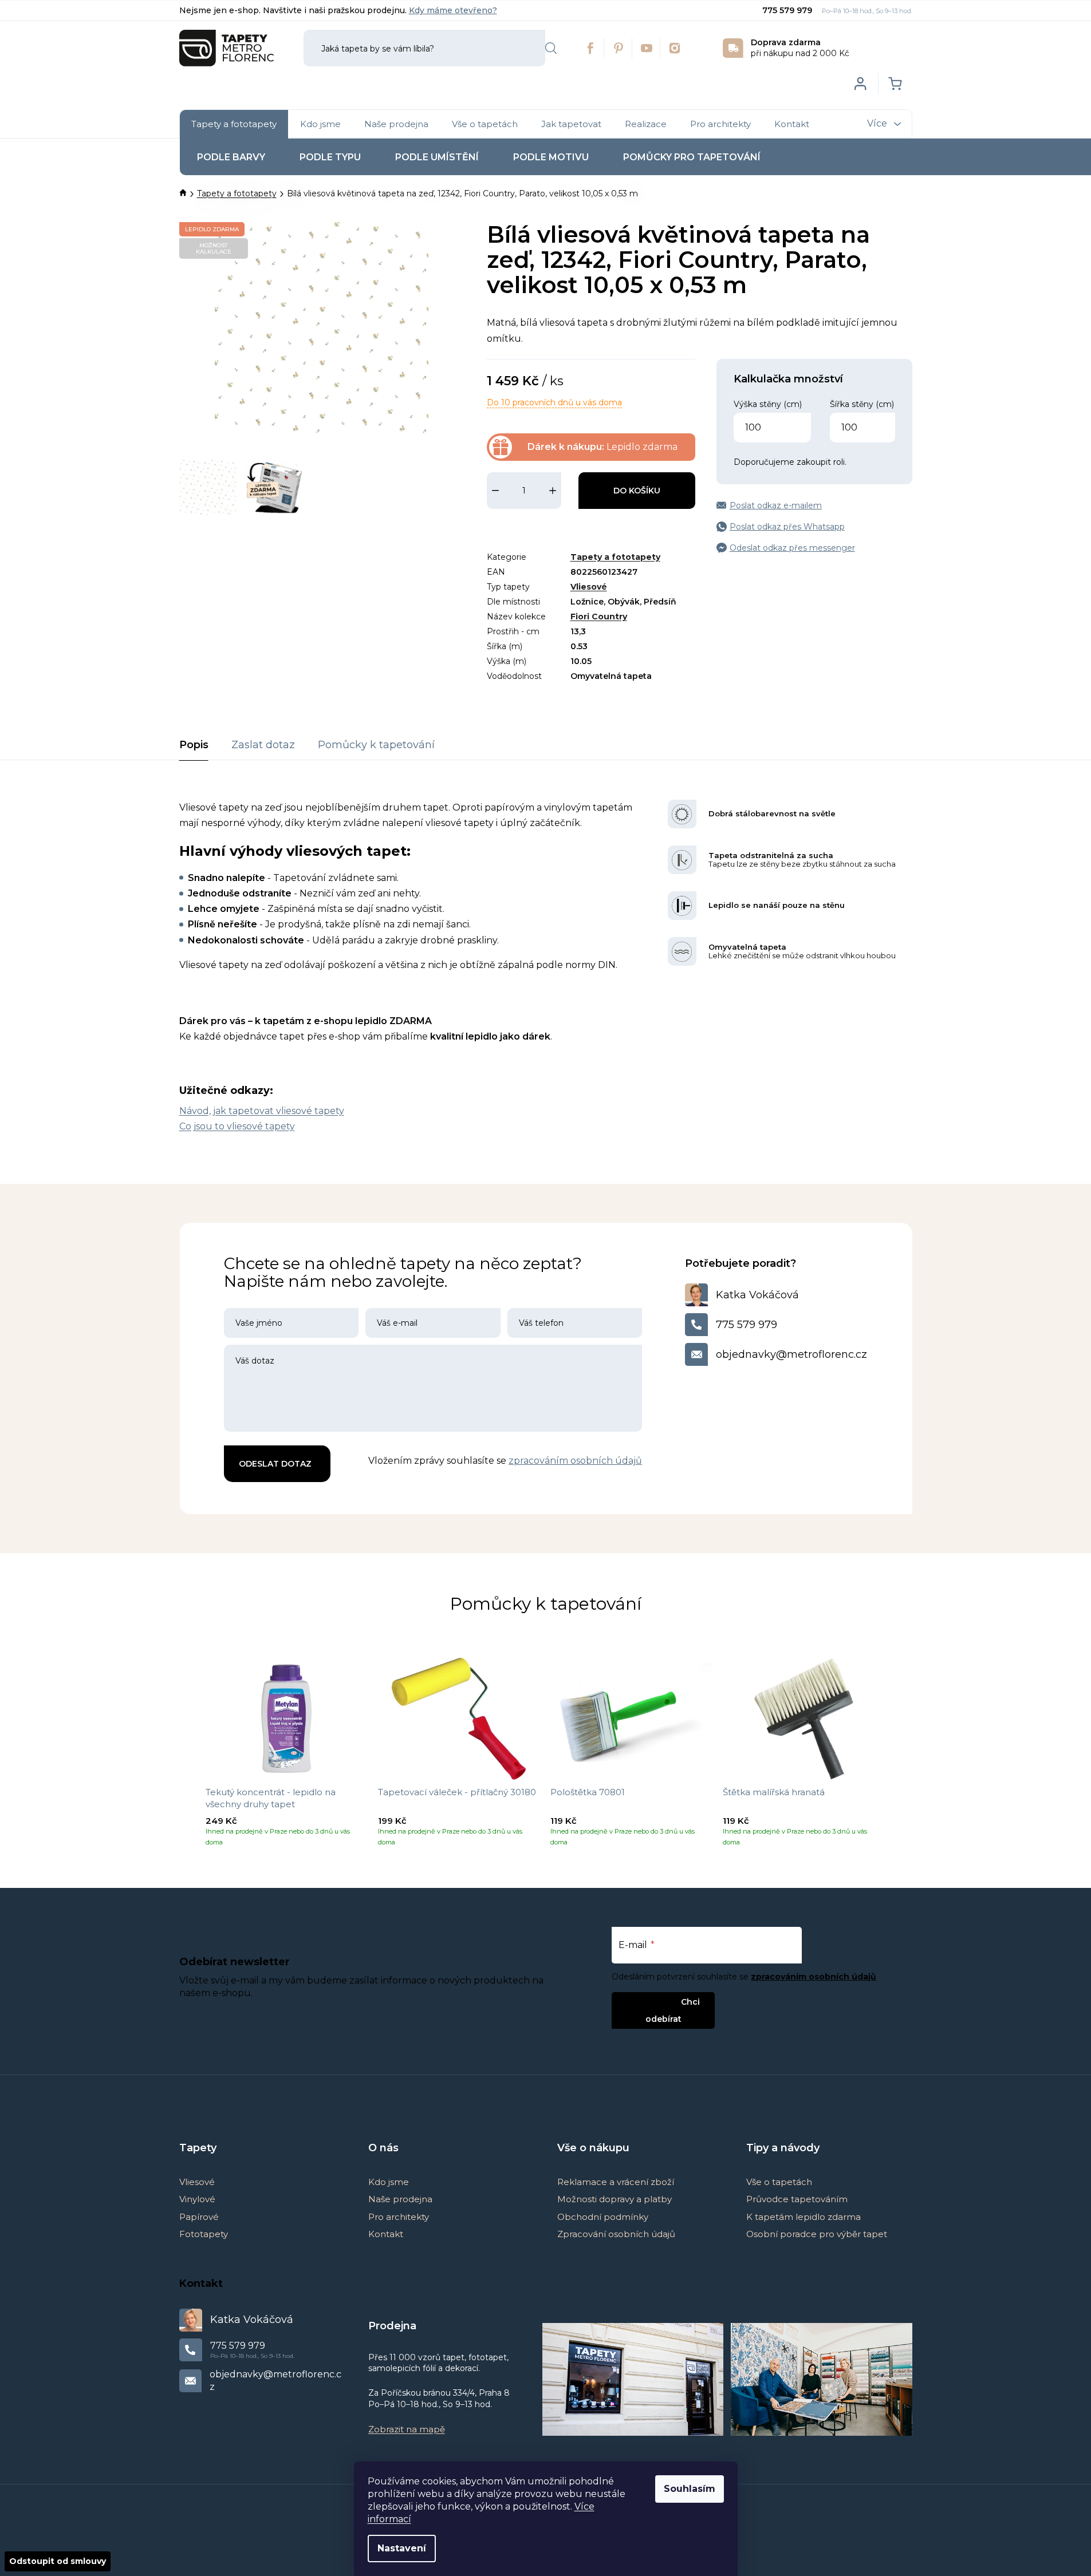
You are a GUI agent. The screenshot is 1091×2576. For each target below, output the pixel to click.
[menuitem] (234, 124)
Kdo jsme (389, 2182)
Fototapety (204, 2234)
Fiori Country (599, 617)
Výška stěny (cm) (768, 404)
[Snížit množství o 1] (495, 491)
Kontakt (386, 2234)
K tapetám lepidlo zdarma (804, 2217)
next (903, 1756)
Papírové (199, 2217)
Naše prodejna (400, 2199)
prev (188, 1756)
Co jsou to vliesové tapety (237, 1126)
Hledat (551, 48)
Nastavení (402, 2548)
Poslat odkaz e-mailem (776, 505)
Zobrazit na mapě (407, 2429)
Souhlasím (690, 2489)
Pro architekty (399, 2217)
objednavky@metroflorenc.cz (791, 1354)
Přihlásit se (654, 2002)
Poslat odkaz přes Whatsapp (787, 527)
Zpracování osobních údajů (616, 2234)
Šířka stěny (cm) (862, 404)
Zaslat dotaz (263, 745)
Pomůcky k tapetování (376, 745)
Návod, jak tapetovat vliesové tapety (262, 1111)
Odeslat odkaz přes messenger (792, 548)
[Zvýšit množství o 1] (553, 491)
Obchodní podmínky (603, 2217)
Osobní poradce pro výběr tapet (817, 2234)
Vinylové (197, 2199)
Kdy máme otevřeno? (453, 10)
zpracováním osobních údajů (575, 1461)
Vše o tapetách (779, 2182)
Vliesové (589, 587)
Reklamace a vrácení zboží (616, 2182)
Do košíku (637, 491)
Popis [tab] (194, 745)
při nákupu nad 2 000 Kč (800, 48)
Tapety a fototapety (615, 557)
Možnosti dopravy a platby (615, 2199)
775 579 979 (788, 10)
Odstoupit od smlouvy (58, 2561)
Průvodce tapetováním (797, 2199)
